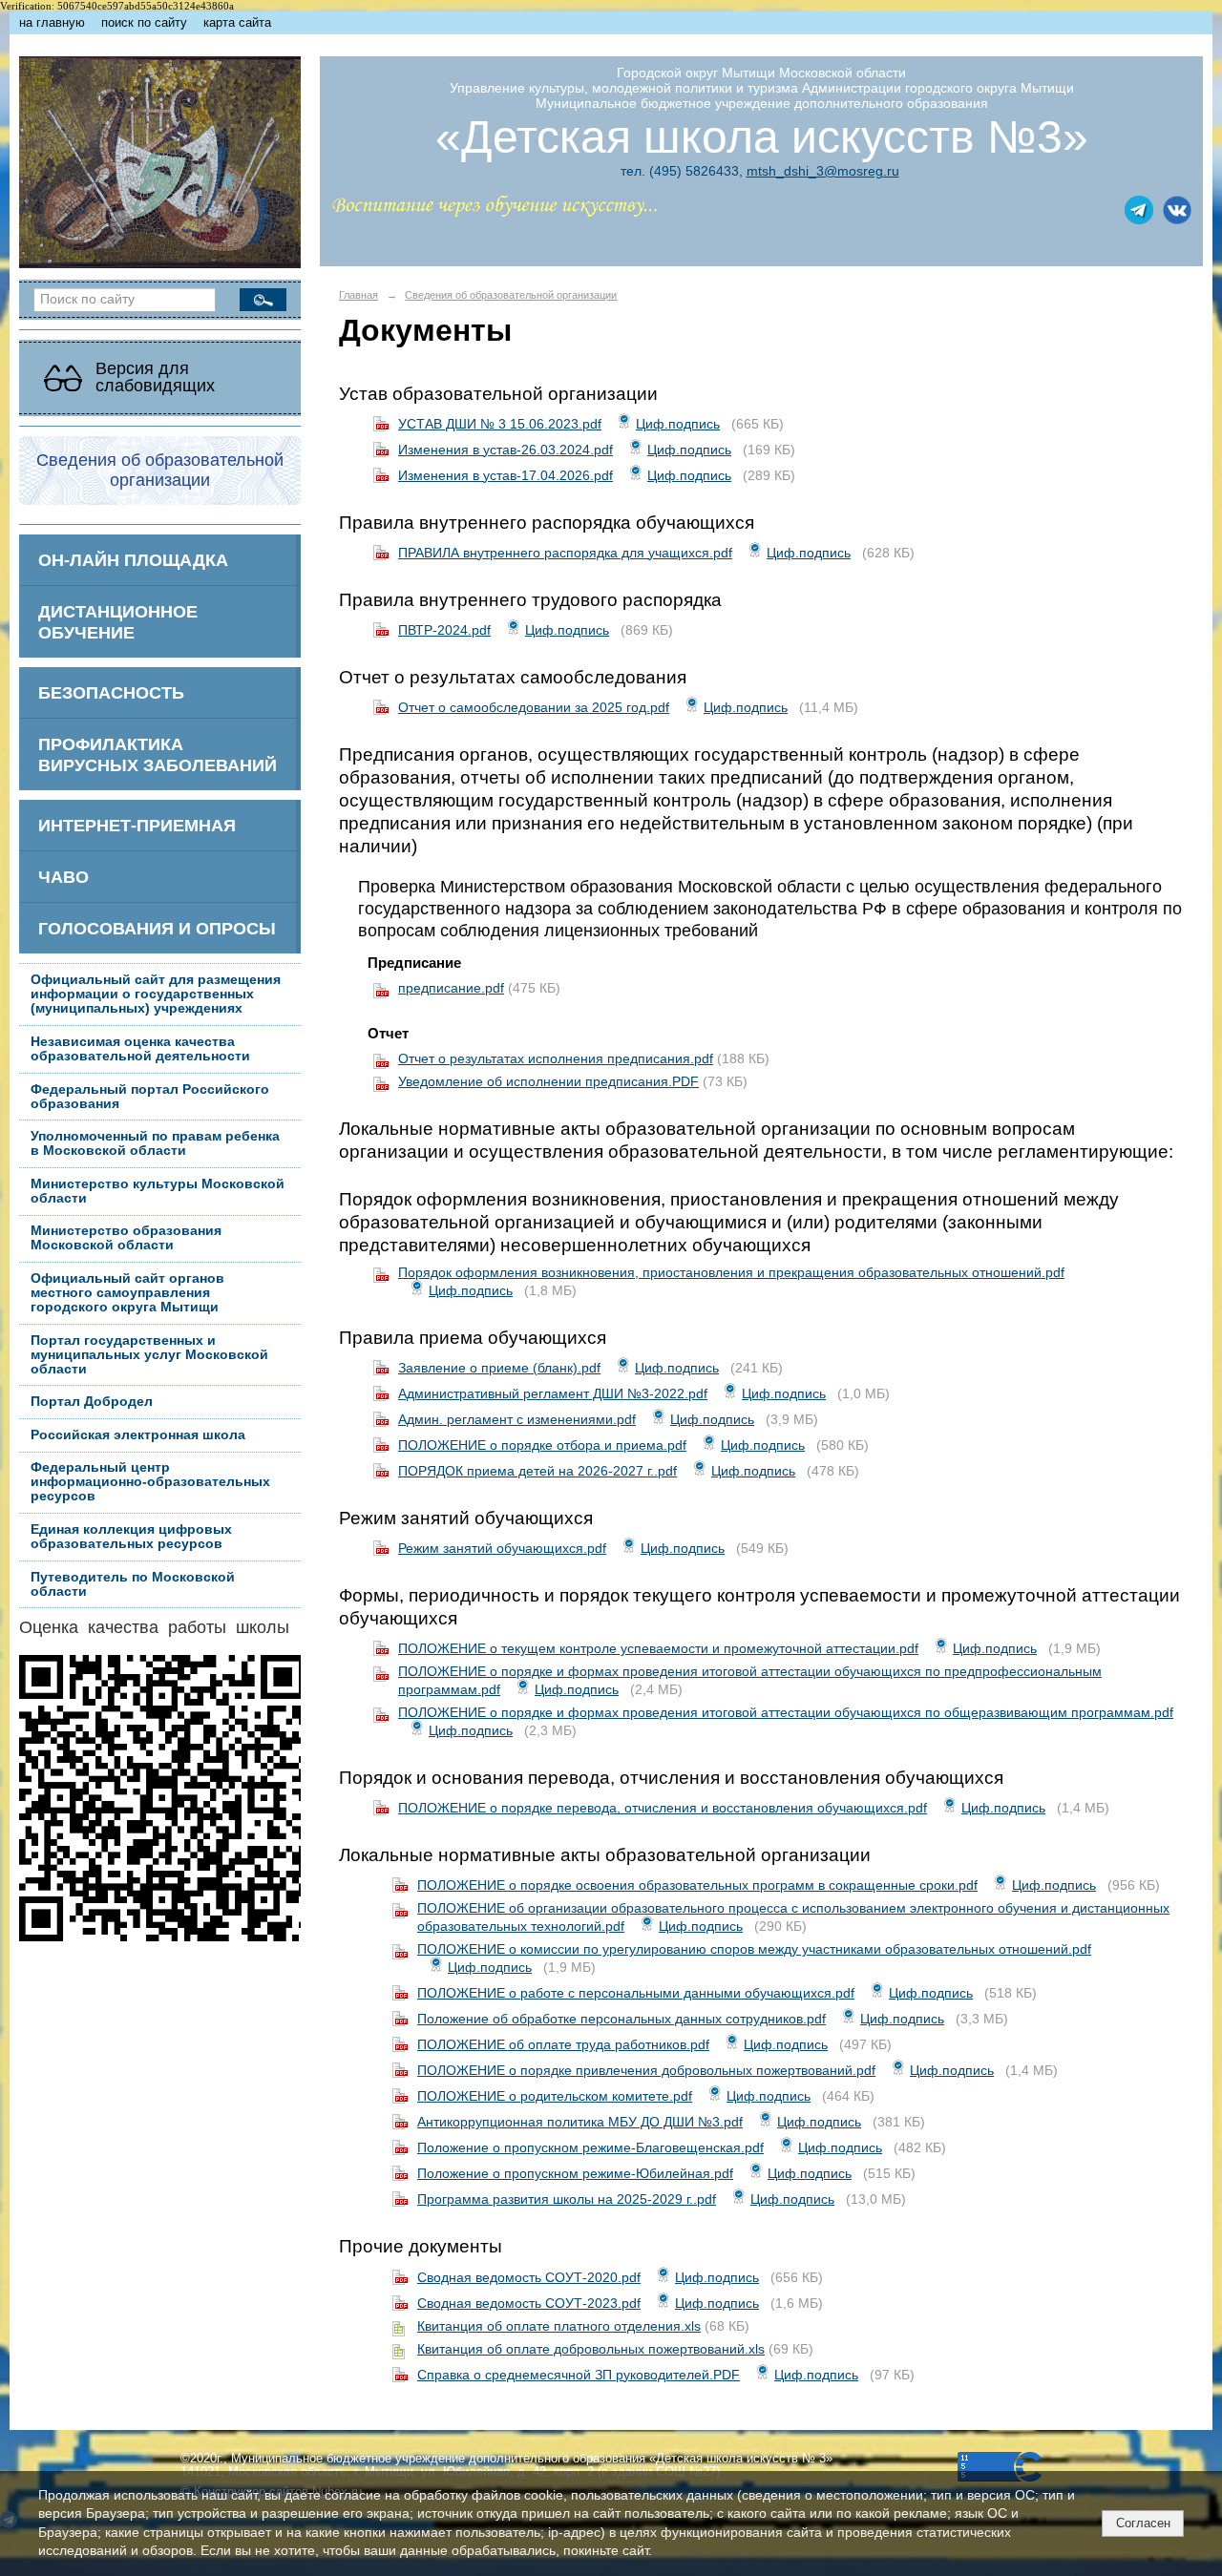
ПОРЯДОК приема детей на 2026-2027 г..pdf (537, 1471)
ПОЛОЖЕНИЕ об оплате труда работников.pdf (563, 2044)
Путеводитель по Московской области (133, 1584)
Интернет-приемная (137, 825)
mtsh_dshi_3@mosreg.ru (823, 171)
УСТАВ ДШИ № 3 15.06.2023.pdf (500, 424)
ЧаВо (63, 877)
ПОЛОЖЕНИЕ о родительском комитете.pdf (555, 2096)
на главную (52, 23)
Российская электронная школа (138, 1435)
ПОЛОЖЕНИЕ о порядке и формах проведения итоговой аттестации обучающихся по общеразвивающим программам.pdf (786, 1712)
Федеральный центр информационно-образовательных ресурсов (150, 1482)
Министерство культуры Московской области (158, 1191)
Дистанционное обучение (118, 622)
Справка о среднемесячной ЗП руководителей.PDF (579, 2375)
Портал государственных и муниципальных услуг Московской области (149, 1355)
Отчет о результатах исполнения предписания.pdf (556, 1058)
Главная (358, 295)
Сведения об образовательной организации (511, 295)
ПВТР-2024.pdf (444, 630)
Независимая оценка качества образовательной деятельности (140, 1049)
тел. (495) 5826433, (682, 171)
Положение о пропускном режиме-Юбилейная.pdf (575, 2173)
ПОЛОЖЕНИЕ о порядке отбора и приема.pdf (542, 1445)
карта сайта (237, 23)
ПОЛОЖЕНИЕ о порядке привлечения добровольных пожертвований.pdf (646, 2070)
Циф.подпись (678, 424)
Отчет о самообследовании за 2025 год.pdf (534, 707)
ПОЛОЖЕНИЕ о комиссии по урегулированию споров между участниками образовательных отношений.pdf (754, 1949)
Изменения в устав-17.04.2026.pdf (506, 475)
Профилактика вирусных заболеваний (158, 754)
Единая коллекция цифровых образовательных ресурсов (131, 1537)
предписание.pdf (451, 988)
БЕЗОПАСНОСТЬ (111, 692)
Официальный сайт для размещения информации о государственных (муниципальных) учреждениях (156, 994)
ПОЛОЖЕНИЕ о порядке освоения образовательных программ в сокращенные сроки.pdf (697, 1885)
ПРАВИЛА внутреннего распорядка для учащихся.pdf (565, 553)
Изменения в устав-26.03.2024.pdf (506, 450)
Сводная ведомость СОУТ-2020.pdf (529, 2277)
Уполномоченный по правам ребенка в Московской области (155, 1143)
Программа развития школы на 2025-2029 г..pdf (567, 2199)
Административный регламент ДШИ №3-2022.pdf (553, 1393)
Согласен (1143, 2523)
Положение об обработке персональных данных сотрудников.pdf (622, 2019)
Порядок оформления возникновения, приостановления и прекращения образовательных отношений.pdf (731, 1272)
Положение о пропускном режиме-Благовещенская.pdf (590, 2147)
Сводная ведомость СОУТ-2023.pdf (529, 2303)
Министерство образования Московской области (126, 1238)
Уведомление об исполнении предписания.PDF (548, 1081)
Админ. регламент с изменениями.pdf (517, 1419)
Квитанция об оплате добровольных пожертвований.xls (591, 2349)
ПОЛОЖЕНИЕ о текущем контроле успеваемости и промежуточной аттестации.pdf (658, 1648)
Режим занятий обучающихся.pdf (502, 1548)
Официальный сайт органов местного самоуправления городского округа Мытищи (127, 1293)
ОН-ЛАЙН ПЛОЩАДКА (133, 560)
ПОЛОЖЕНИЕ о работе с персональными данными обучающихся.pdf (636, 1993)
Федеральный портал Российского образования (150, 1097)
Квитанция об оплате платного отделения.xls (559, 2326)
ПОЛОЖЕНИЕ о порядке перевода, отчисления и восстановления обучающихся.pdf (663, 1808)
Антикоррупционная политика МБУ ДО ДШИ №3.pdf (580, 2122)
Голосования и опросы (157, 928)
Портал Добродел (92, 1402)
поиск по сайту (144, 23)
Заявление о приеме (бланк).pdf (499, 1368)
